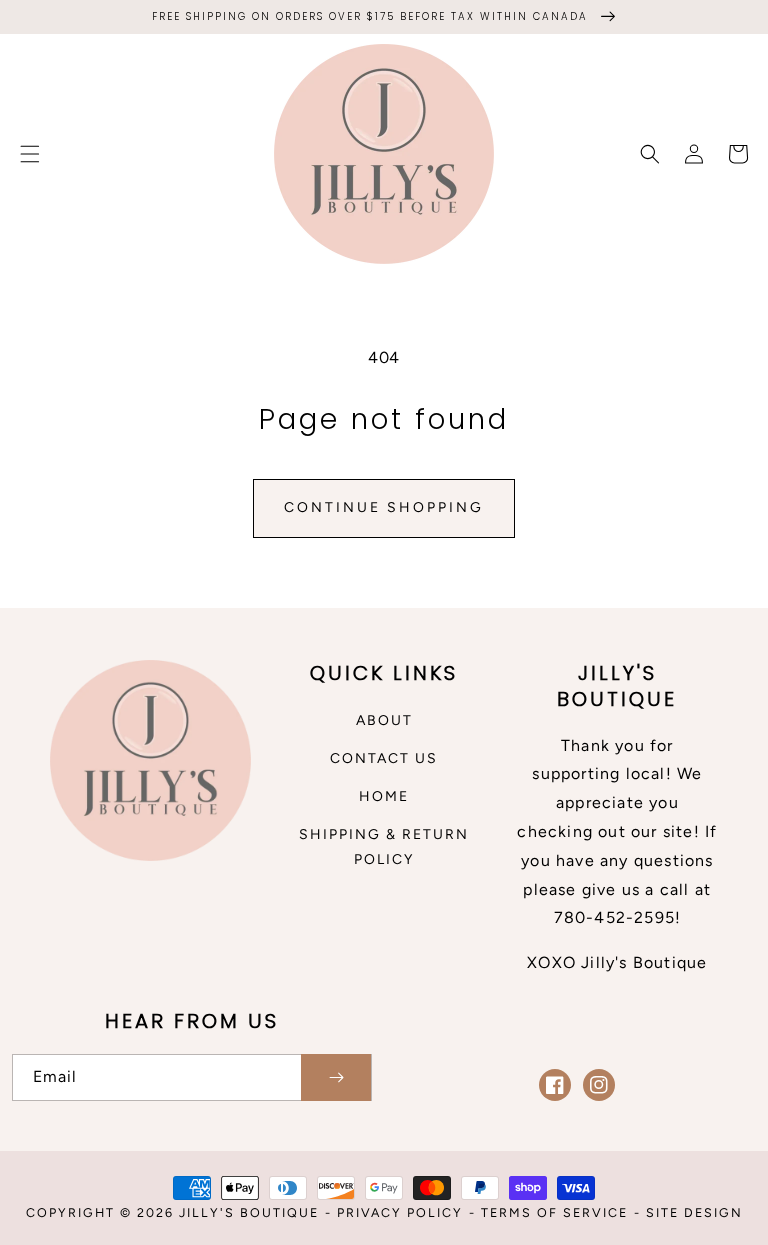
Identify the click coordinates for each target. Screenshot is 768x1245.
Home (384, 796)
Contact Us (384, 758)
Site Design (694, 1212)
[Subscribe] (336, 1077)
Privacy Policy (400, 1212)
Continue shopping (384, 507)
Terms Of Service (554, 1212)
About (384, 720)
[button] (30, 154)
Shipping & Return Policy (384, 847)
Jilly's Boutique (249, 1212)
